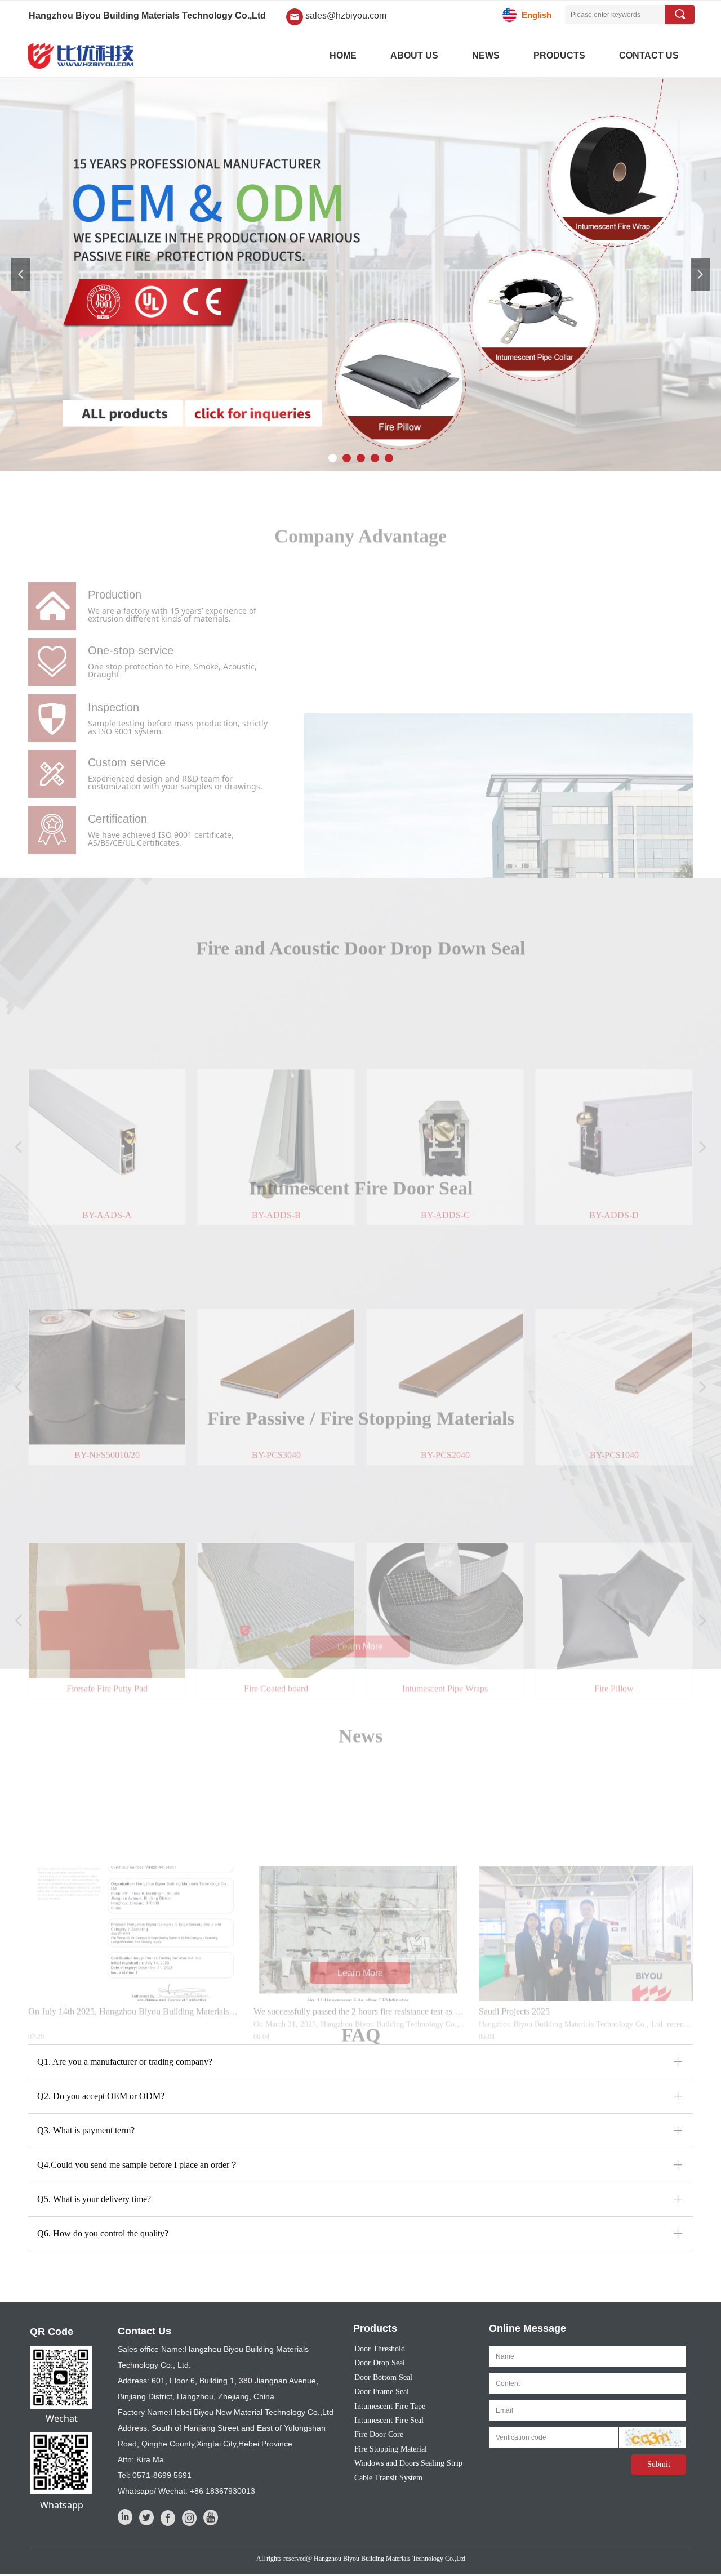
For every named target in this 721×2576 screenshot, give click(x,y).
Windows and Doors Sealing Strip (408, 2463)
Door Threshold (380, 2349)
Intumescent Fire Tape (390, 2406)
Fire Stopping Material (391, 2449)
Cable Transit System (388, 2478)
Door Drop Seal (380, 2363)
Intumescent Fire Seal (389, 2420)
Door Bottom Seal (383, 2378)
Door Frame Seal (382, 2392)
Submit (659, 2464)
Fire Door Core (379, 2434)
